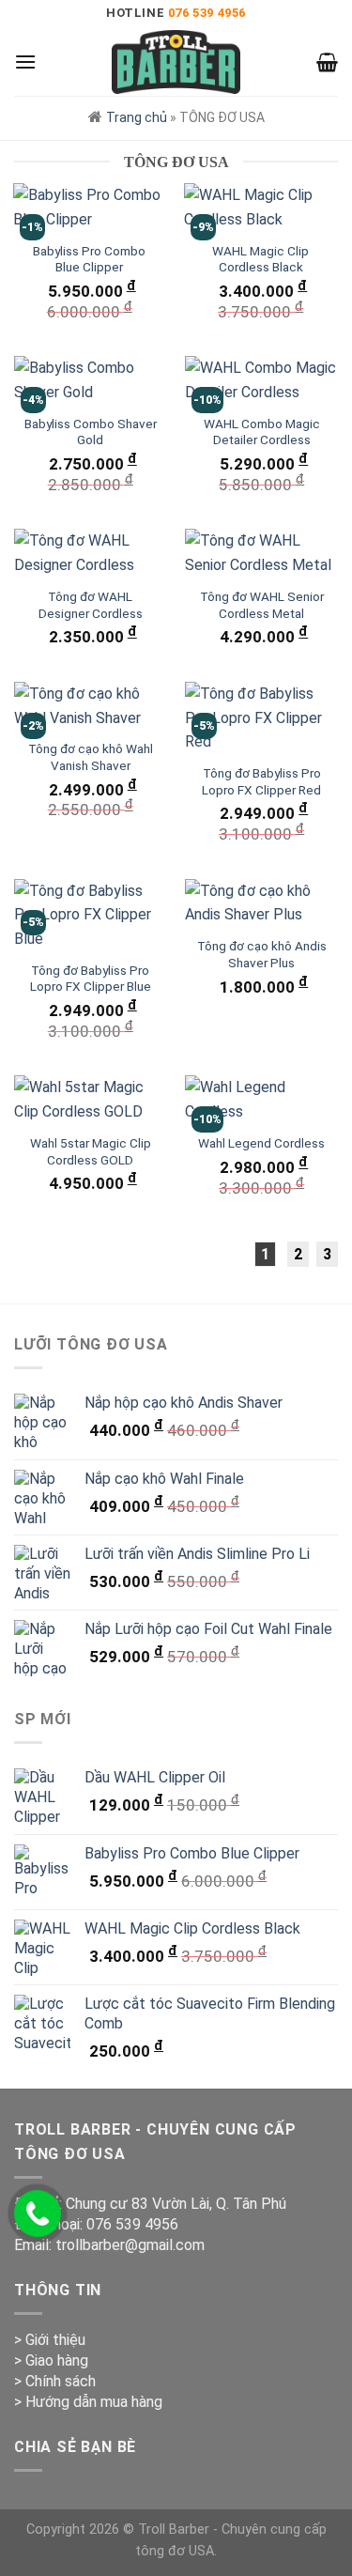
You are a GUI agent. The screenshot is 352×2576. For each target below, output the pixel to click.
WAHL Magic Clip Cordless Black (260, 259)
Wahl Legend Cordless (261, 1143)
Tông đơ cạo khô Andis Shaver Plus (262, 954)
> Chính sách (55, 2381)
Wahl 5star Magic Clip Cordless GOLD (91, 1151)
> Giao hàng (51, 2360)
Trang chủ (137, 117)
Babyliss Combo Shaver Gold (91, 432)
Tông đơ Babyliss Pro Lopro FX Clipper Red (261, 781)
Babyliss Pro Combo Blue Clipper (89, 259)
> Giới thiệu (50, 2340)
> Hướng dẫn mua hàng (88, 2402)
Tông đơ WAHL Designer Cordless (91, 605)
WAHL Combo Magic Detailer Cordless (262, 432)
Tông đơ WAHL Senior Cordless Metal (262, 605)
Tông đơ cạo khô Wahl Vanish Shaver (91, 757)
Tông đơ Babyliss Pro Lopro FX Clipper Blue (91, 979)
